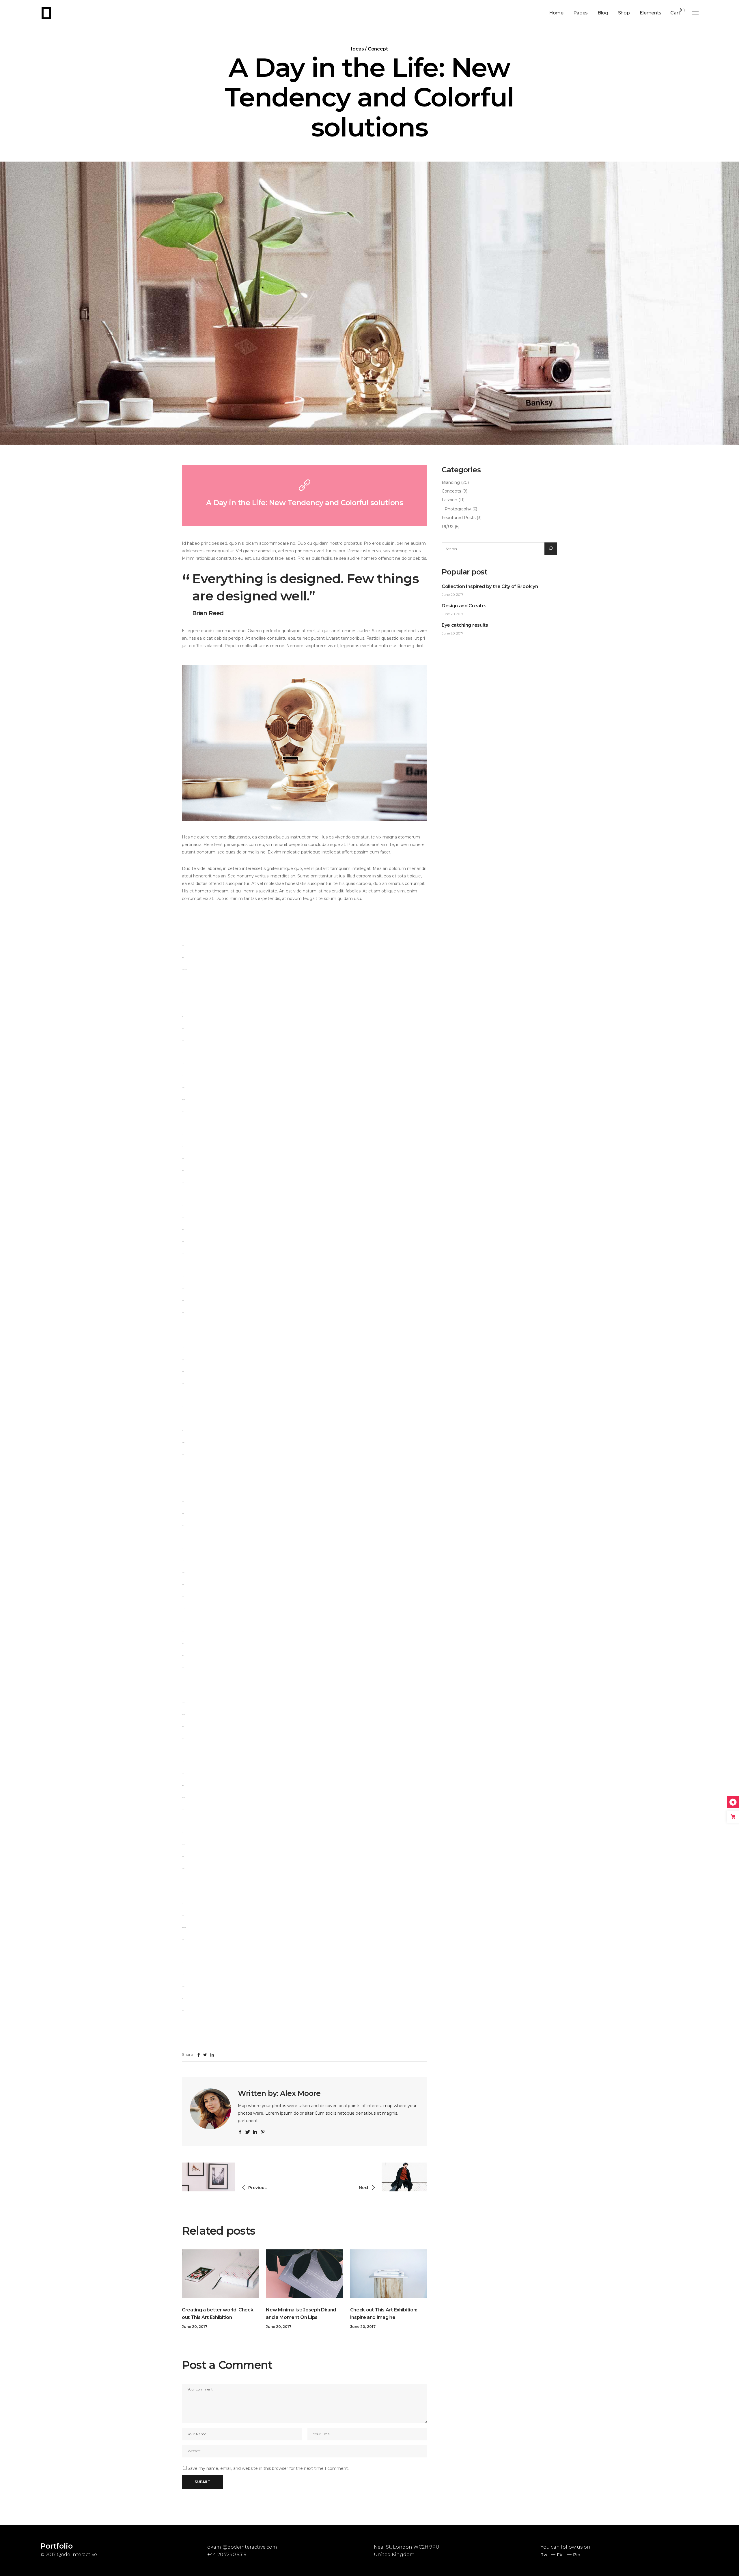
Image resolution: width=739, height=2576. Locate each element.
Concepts (451, 491)
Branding (451, 482)
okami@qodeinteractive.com (242, 2547)
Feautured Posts (459, 518)
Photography (458, 509)
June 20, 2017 (195, 2327)
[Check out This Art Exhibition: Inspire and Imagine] (389, 2274)
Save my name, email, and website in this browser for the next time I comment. (268, 2468)
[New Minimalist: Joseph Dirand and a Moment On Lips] (304, 2274)
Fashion (449, 500)
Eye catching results (465, 625)
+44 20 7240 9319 (227, 2555)
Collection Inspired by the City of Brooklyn (490, 586)
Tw (544, 2555)
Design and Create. (464, 606)
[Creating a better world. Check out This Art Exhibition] (220, 2274)
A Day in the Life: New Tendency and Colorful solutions (305, 503)
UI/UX (448, 527)
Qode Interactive (77, 2555)
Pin (577, 2555)
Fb (560, 2555)
